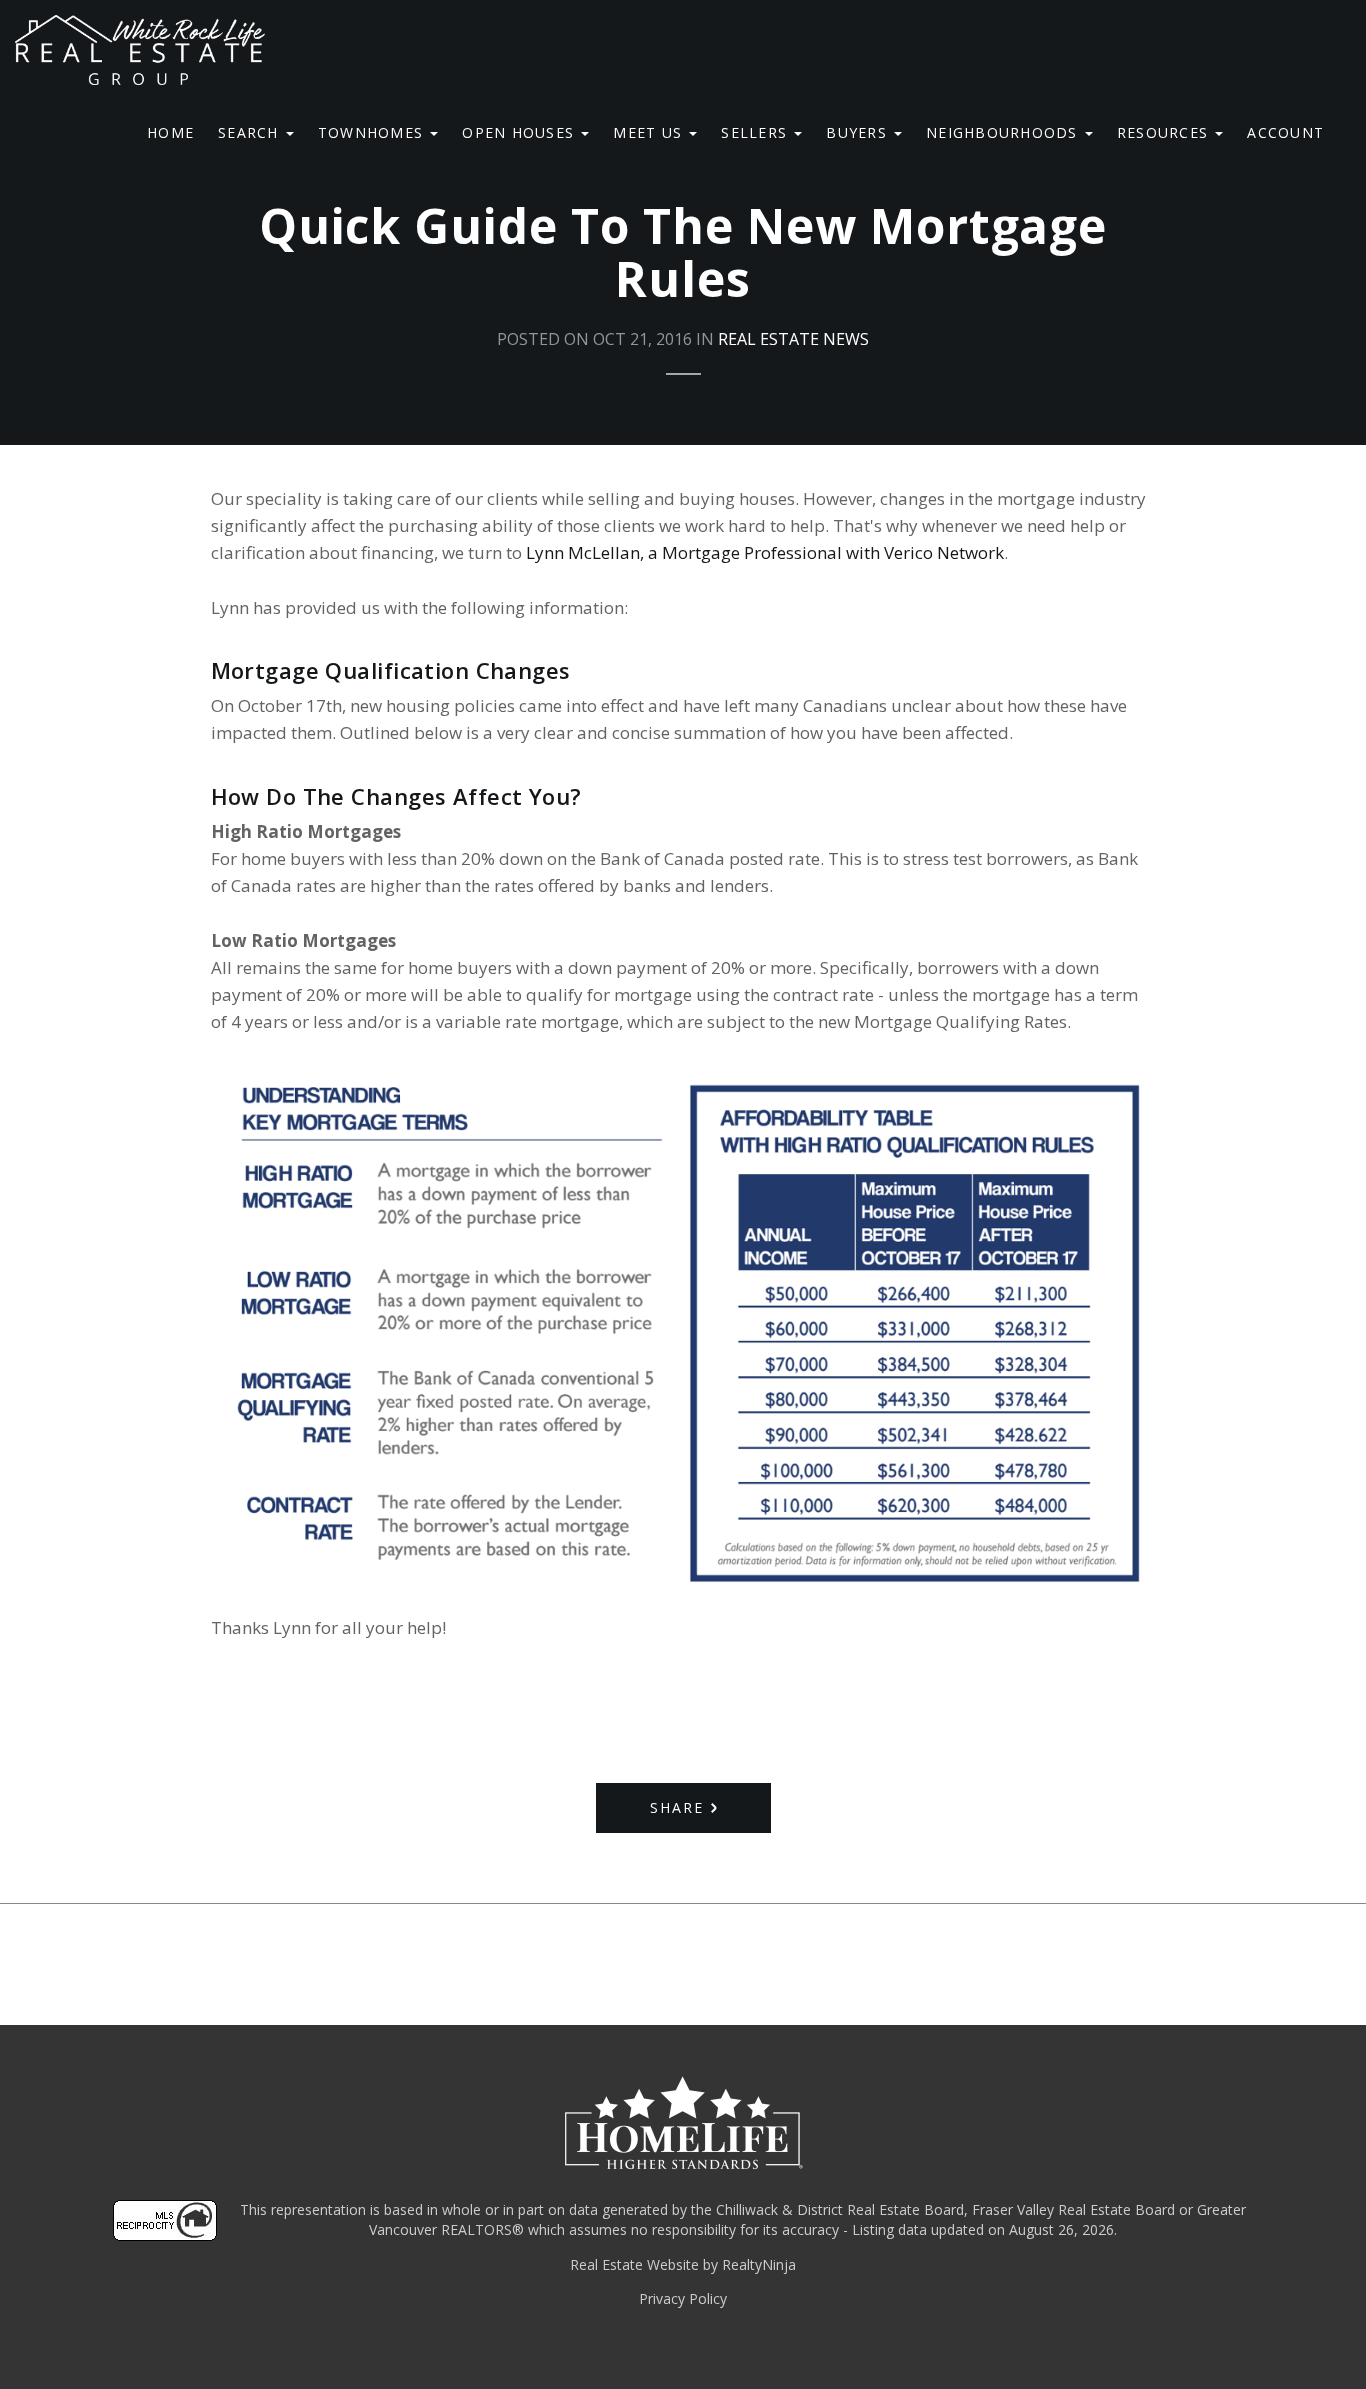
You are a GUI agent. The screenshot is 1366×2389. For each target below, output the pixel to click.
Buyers (859, 132)
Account (1285, 132)
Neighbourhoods (1004, 132)
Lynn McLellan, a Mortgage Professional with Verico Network (765, 552)
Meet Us (650, 132)
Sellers (756, 132)
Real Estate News (793, 339)
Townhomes (373, 132)
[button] (683, 1808)
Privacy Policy (683, 2298)
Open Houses (520, 132)
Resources (1165, 132)
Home (170, 132)
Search (251, 132)
